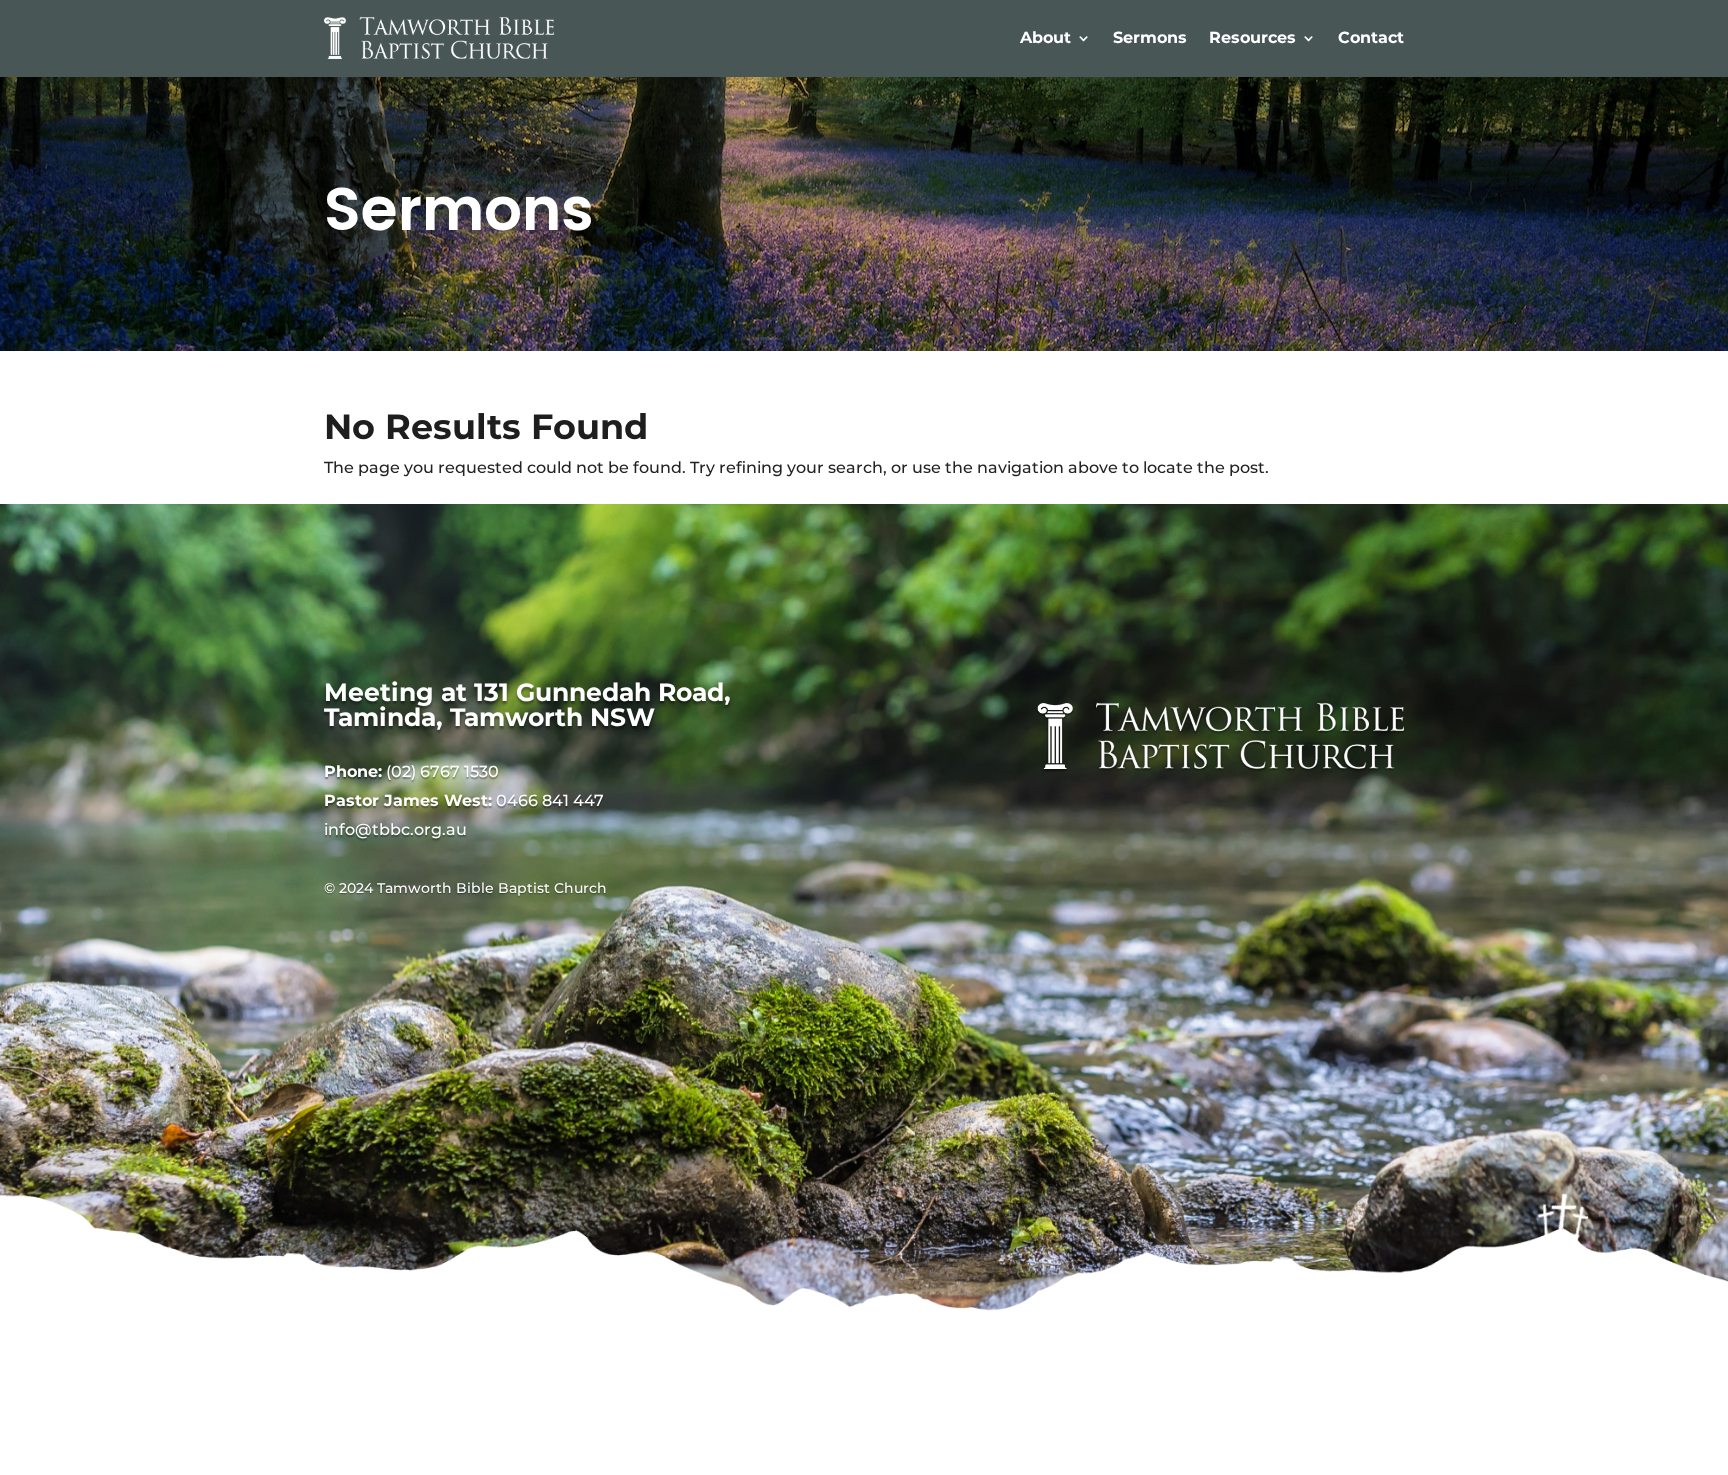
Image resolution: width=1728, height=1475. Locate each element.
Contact (1371, 37)
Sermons (1150, 37)
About (1045, 37)
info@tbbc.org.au (395, 829)
